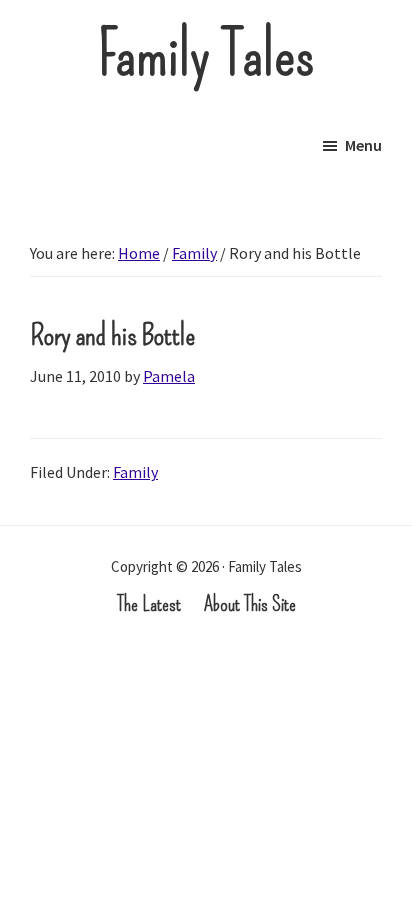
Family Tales (206, 55)
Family (135, 472)
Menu (363, 145)
